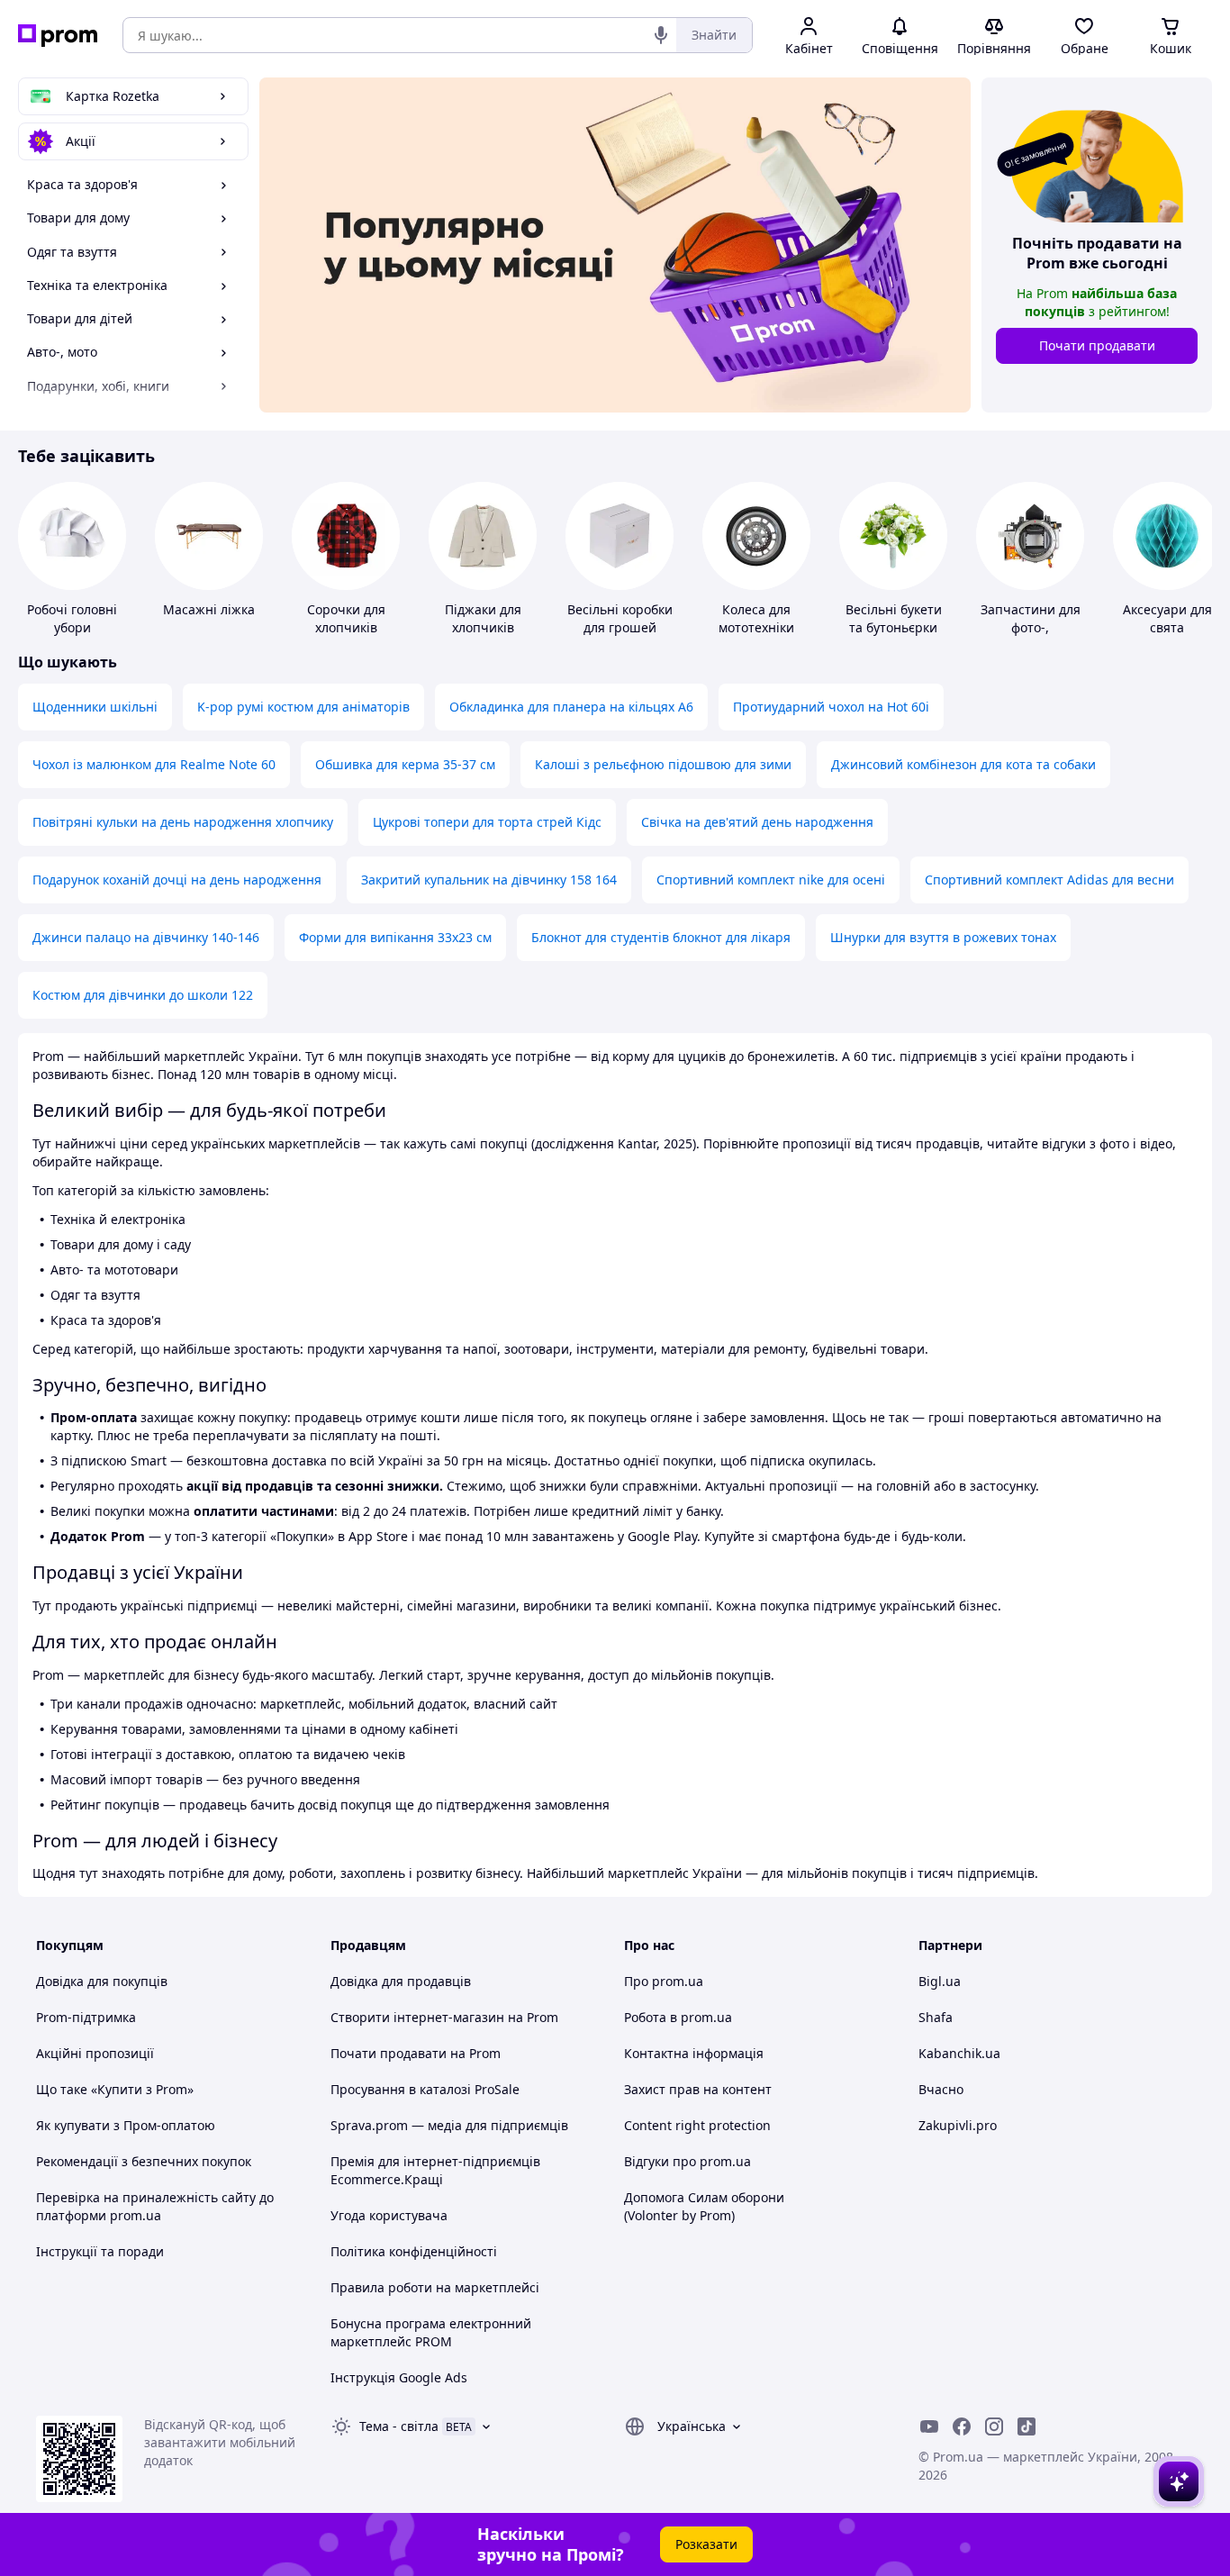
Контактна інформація (694, 2053)
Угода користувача (389, 2215)
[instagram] (994, 2426)
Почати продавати (1097, 345)
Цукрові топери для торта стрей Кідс (487, 822)
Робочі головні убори (72, 618)
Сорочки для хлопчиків (346, 618)
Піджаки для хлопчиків (483, 618)
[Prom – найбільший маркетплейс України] (58, 36)
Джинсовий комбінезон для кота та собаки (963, 764)
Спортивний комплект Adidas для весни (1049, 880)
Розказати (706, 2544)
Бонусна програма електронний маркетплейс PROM (431, 2332)
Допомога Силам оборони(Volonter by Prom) (704, 2206)
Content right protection (697, 2125)
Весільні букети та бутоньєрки (894, 618)
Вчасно (941, 2089)
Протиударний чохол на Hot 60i (831, 707)
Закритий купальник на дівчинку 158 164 (489, 880)
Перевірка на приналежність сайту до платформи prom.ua (155, 2206)
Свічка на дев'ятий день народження (757, 822)
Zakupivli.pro (958, 2125)
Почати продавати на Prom (416, 2053)
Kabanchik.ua (959, 2053)
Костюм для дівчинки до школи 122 (143, 995)
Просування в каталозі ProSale (425, 2089)
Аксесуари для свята (1167, 618)
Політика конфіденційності (414, 2251)
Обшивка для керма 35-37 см (405, 764)
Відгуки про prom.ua (687, 2161)
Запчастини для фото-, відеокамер (1031, 627)
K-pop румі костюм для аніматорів (303, 707)
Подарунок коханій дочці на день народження (177, 880)
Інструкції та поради (100, 2251)
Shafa (936, 2017)
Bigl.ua (940, 1981)
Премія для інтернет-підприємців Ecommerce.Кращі (435, 2170)
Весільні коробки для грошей (620, 618)
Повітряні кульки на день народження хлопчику (183, 822)
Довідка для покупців (102, 1981)
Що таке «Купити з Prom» (115, 2089)
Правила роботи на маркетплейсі (435, 2287)
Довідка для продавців (401, 1981)
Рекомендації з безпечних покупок (144, 2161)
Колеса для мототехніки (756, 618)
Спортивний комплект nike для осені (771, 880)
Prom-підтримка (86, 2017)
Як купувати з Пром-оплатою (126, 2125)
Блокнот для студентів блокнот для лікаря (661, 937)
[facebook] (962, 2426)
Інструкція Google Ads (399, 2377)
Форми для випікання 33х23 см (395, 937)
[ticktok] (1027, 2426)
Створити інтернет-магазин (417, 2017)
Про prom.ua (664, 1981)
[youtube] (929, 2426)
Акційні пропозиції (95, 2053)
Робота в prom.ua (678, 2017)
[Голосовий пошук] (661, 35)
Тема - (399, 2426)
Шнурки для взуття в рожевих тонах (943, 937)
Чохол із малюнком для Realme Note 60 (154, 764)
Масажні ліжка (209, 609)
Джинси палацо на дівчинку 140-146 (146, 937)
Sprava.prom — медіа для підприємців (449, 2125)
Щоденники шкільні (95, 707)
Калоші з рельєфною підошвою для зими (663, 764)
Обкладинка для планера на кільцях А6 (571, 707)
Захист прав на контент (698, 2089)
